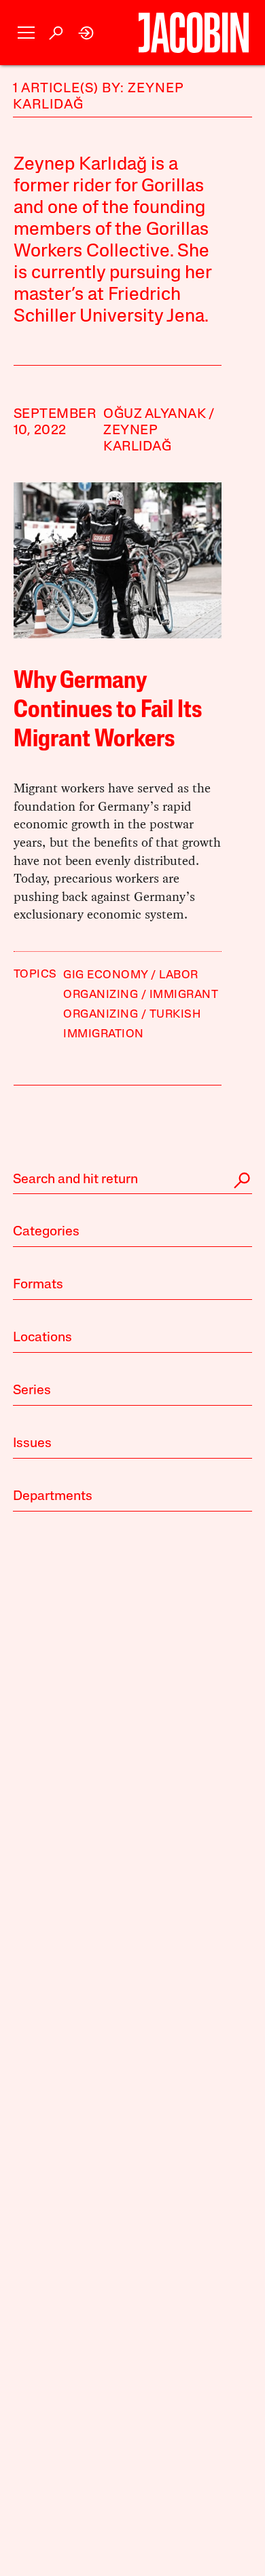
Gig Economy (106, 975)
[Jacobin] (194, 33)
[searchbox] (133, 1180)
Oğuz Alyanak (155, 415)
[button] (26, 33)
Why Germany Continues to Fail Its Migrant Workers (108, 711)
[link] (87, 33)
